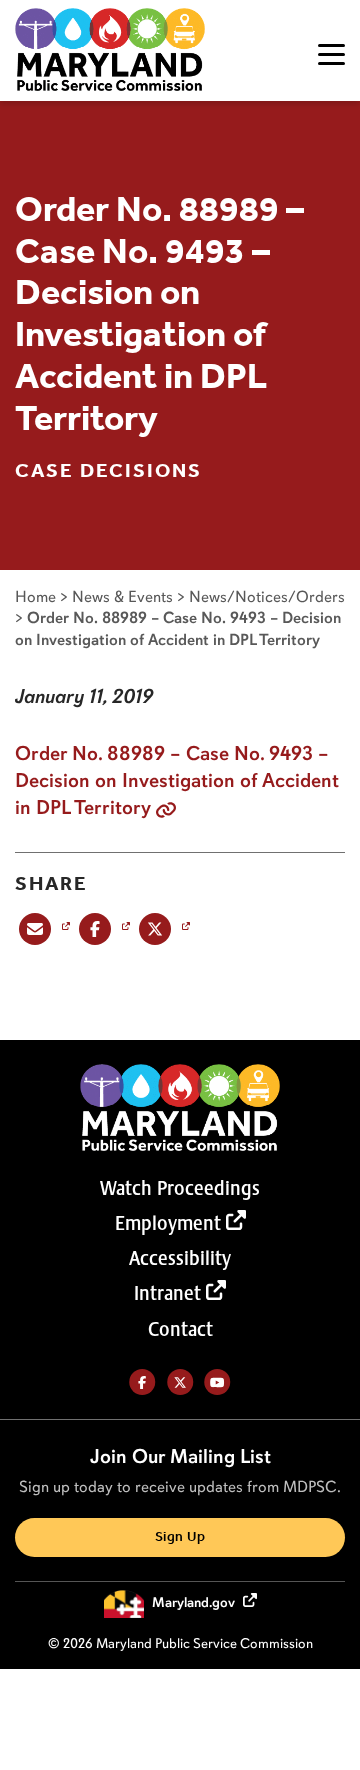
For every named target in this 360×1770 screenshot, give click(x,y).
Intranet (167, 1293)
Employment (168, 1223)
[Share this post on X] (162, 927)
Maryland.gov (195, 1602)
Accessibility (180, 1258)
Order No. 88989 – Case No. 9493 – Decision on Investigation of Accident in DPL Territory (177, 780)
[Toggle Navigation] (331, 54)
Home (35, 596)
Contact (180, 1329)
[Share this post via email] (42, 927)
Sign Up (180, 1537)
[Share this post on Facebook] (102, 927)
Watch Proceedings (180, 1188)
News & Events (122, 596)
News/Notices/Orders (267, 596)
